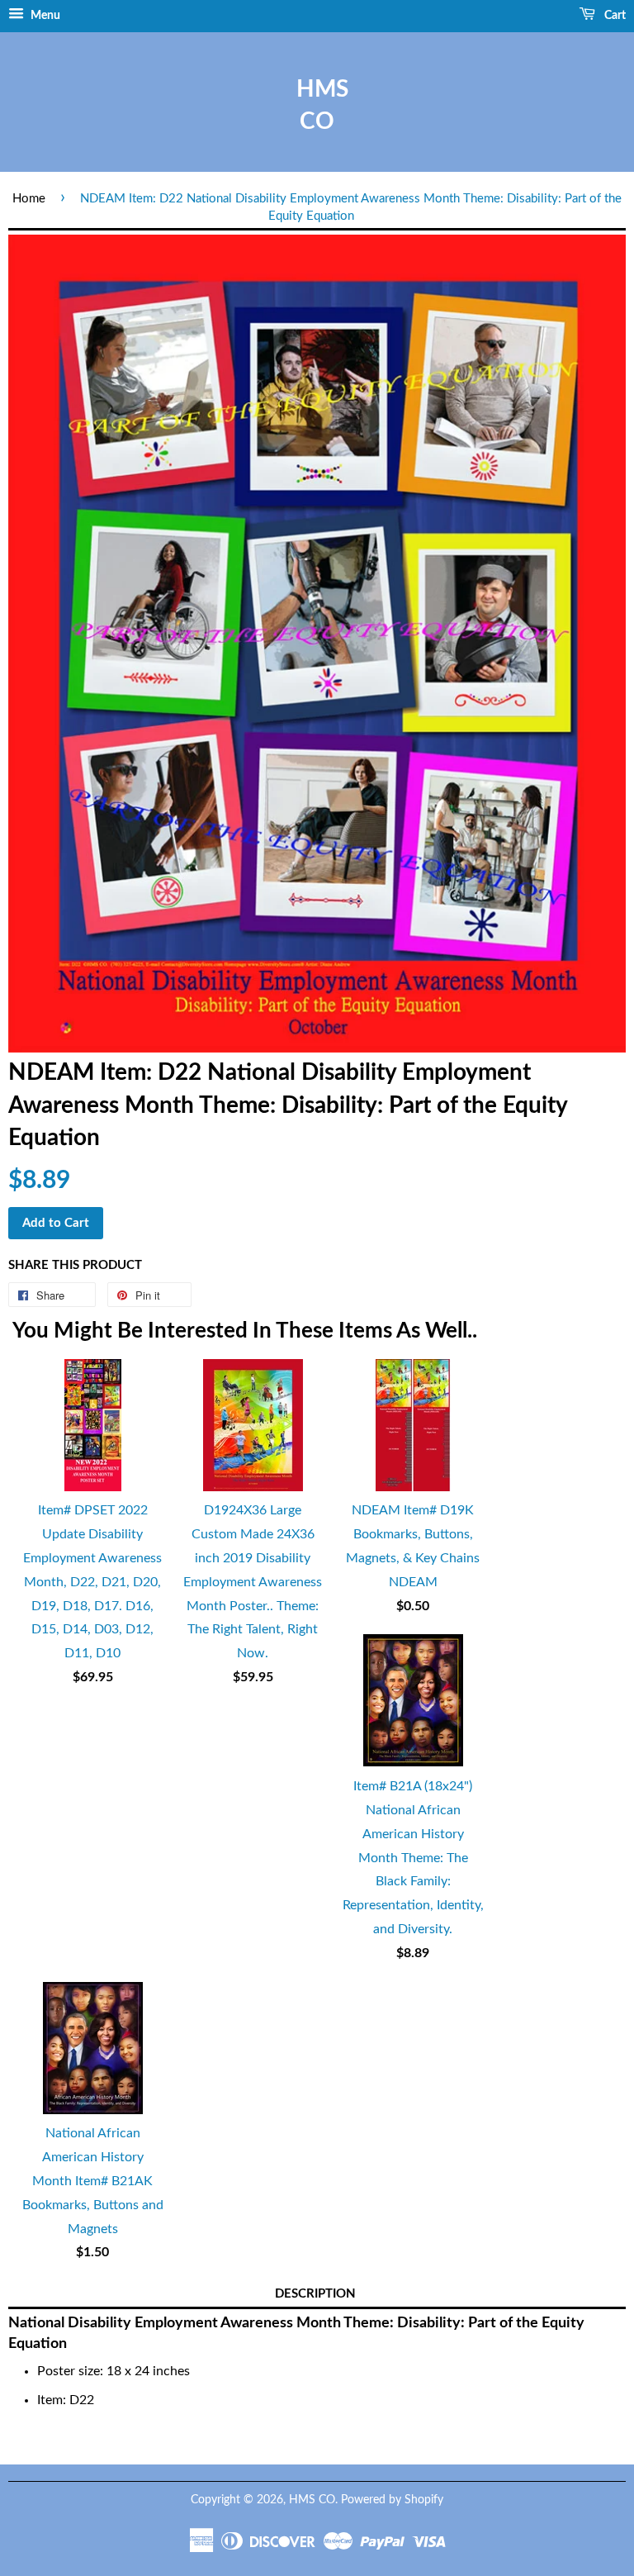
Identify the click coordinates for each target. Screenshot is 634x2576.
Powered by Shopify (392, 2500)
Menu (44, 16)
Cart (614, 16)
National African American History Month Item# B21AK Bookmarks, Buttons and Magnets (93, 2181)
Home (29, 199)
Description (315, 2294)
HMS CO (317, 105)
